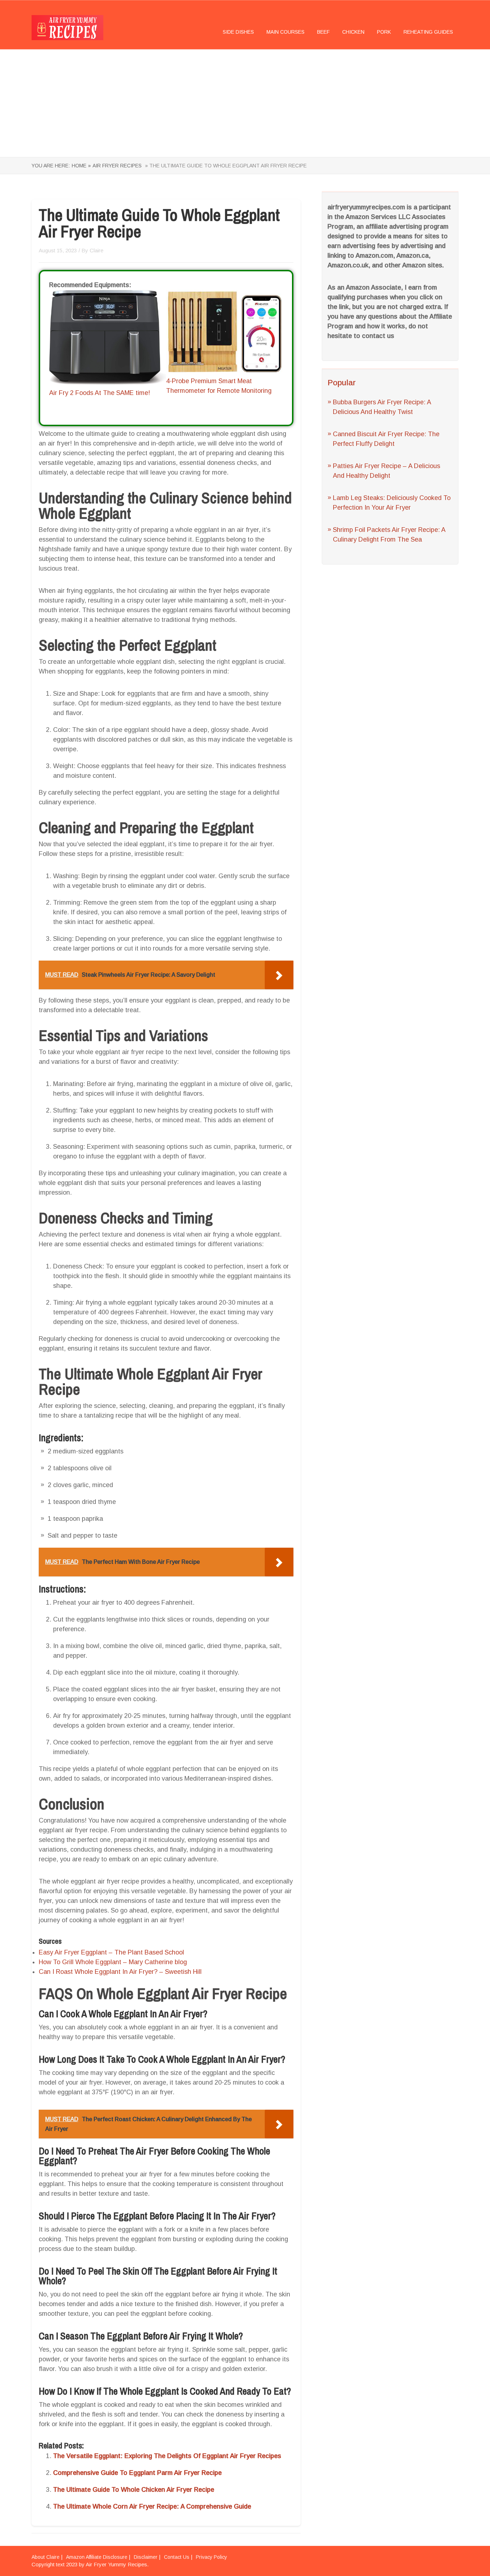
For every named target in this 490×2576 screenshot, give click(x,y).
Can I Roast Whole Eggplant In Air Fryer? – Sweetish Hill (120, 1972)
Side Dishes (238, 32)
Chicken (353, 32)
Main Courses (286, 32)
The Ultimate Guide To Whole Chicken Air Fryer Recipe (134, 2490)
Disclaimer (146, 2557)
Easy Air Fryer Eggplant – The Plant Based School (111, 1952)
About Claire (46, 2557)
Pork (384, 32)
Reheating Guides (428, 32)
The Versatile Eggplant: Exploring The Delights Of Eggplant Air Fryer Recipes (167, 2456)
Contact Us (177, 2557)
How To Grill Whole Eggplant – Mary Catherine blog (113, 1962)
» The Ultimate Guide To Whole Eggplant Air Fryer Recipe (225, 166)
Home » (81, 166)
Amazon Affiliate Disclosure (97, 2557)
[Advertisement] (245, 103)
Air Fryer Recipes (117, 166)
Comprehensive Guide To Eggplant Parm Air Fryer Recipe (137, 2473)
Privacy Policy (211, 2557)
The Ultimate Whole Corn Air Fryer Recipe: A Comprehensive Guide (152, 2506)
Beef (323, 32)
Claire (96, 250)
